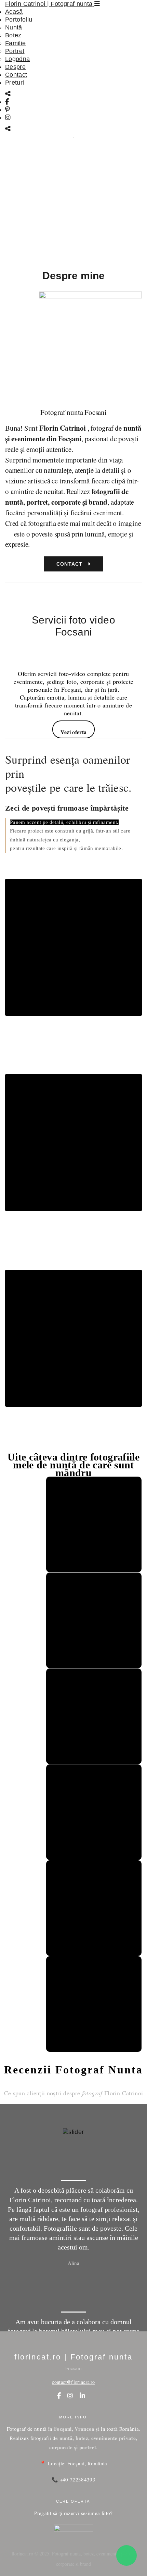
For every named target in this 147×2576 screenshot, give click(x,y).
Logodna (18, 59)
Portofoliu (19, 20)
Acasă (14, 12)
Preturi (15, 83)
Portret (15, 51)
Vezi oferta (74, 732)
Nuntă (14, 27)
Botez (13, 35)
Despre (15, 67)
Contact (16, 75)
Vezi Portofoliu (71, 246)
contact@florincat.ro (73, 2382)
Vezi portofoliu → (73, 1058)
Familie (16, 43)
